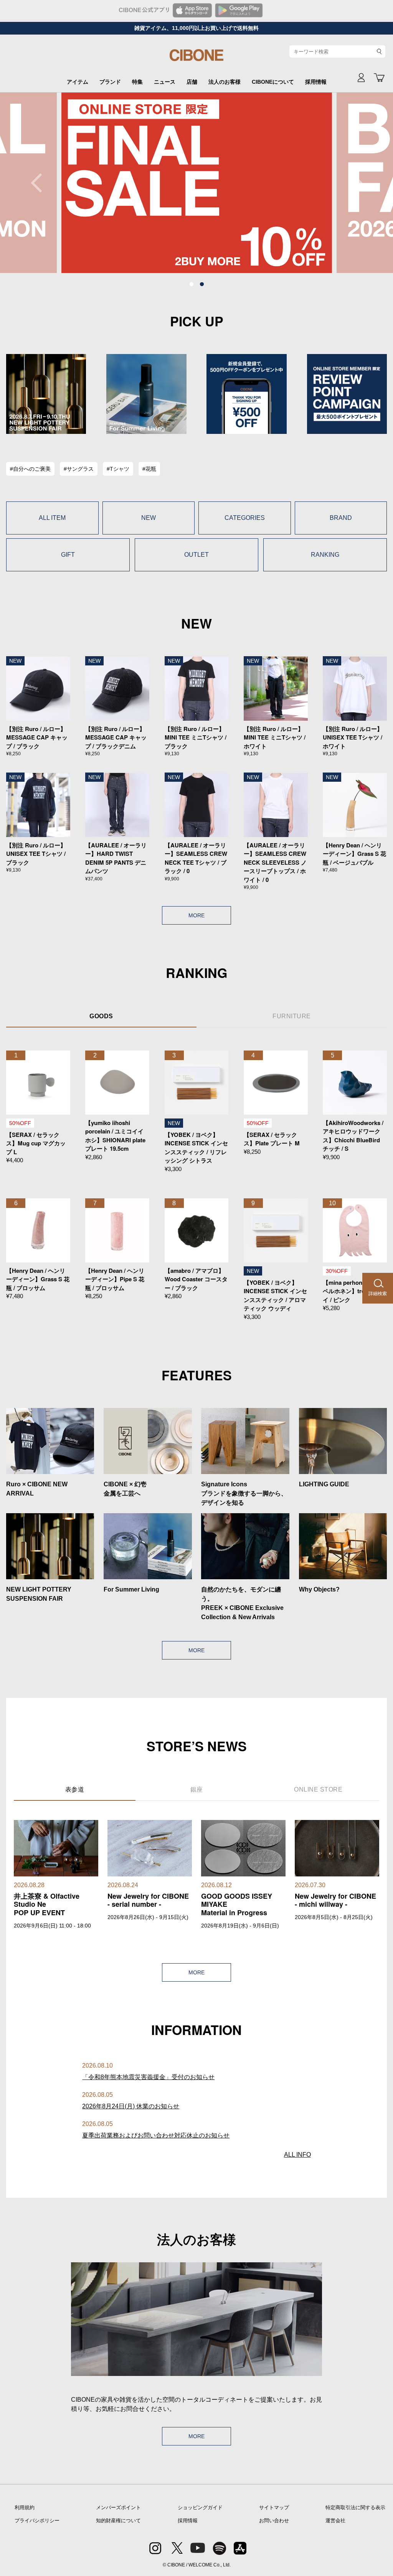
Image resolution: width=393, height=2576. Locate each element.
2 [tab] (202, 285)
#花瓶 (149, 469)
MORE (196, 915)
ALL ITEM (52, 518)
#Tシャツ (118, 469)
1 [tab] (192, 285)
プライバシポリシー (37, 2521)
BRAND (341, 518)
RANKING (325, 555)
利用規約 (25, 2507)
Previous (40, 183)
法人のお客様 (225, 82)
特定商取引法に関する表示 (355, 2507)
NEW (149, 518)
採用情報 (316, 82)
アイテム (78, 82)
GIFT (68, 555)
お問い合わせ (274, 2521)
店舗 (192, 82)
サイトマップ (274, 2507)
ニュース (165, 82)
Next (353, 183)
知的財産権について (118, 2521)
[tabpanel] (197, 183)
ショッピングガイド (200, 2507)
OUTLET (196, 555)
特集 (137, 82)
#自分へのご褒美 (30, 469)
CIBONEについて (273, 82)
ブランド (110, 82)
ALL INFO (297, 2155)
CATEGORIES (245, 518)
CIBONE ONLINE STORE (196, 58)
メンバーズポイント (118, 2507)
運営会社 (335, 2521)
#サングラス (79, 469)
